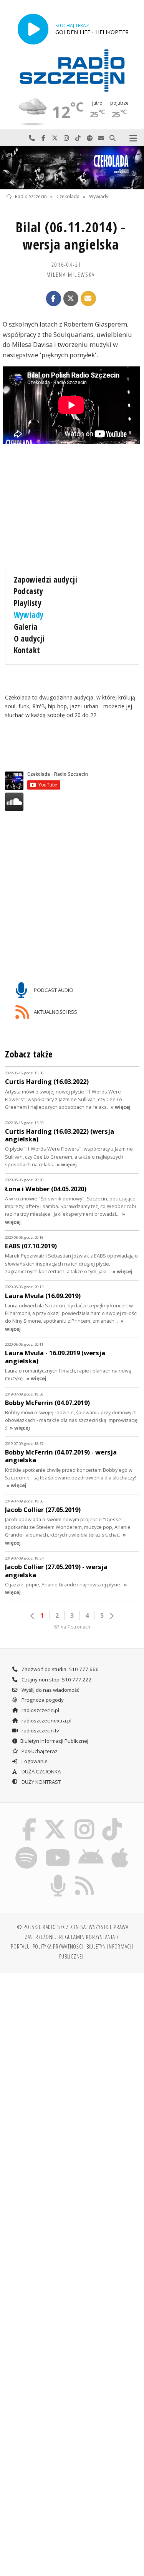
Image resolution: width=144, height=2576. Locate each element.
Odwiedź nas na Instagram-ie (66, 138)
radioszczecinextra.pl (46, 1721)
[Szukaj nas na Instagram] (85, 1819)
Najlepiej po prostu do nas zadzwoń (32, 138)
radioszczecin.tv (40, 1730)
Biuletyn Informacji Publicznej (54, 1741)
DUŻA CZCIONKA (41, 1772)
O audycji (29, 639)
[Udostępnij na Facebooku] (54, 299)
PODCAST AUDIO (53, 990)
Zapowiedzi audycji (46, 580)
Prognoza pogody (42, 1700)
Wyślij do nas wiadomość (101, 138)
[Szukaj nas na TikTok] (112, 1819)
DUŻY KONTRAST (41, 1782)
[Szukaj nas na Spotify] (26, 1848)
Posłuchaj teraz (39, 1751)
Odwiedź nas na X (55, 138)
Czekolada (68, 197)
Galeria (26, 627)
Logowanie (34, 1761)
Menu (133, 138)
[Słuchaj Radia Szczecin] (33, 29)
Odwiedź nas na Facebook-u (43, 138)
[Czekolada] (72, 168)
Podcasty (29, 591)
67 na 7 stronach (72, 1627)
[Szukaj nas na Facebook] (29, 1819)
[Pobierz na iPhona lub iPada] (120, 1848)
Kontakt (27, 650)
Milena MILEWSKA (71, 274)
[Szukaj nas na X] (55, 1819)
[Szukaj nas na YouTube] (58, 1848)
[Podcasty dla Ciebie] (58, 1876)
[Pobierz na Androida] (91, 1848)
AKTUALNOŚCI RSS (55, 1012)
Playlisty (28, 603)
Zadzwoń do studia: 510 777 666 (60, 1669)
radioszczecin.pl (40, 1710)
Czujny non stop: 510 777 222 (56, 1680)
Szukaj (113, 138)
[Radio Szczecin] (72, 71)
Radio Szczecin (31, 197)
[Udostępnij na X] (71, 299)
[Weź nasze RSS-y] (85, 1876)
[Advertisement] (72, 2055)
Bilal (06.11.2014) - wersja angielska (70, 236)
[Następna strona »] (111, 1616)
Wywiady (99, 197)
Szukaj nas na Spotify (89, 138)
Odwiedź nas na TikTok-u (78, 138)
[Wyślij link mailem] (88, 299)
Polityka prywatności (58, 1946)
